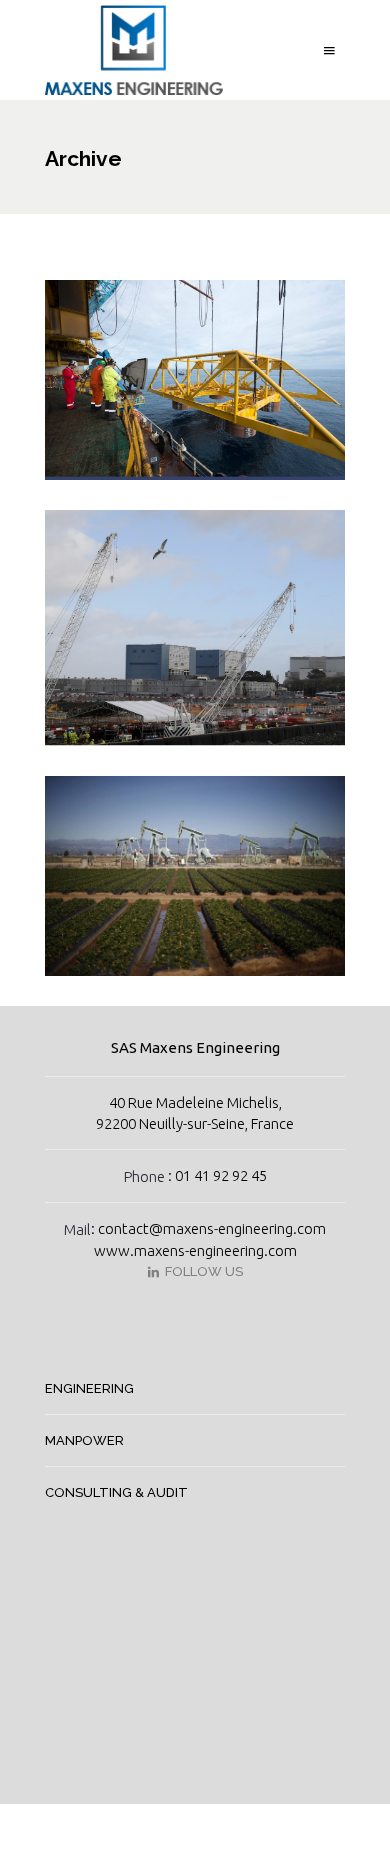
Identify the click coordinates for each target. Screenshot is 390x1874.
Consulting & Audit (116, 1492)
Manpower (84, 1440)
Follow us (201, 1271)
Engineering (89, 1388)
